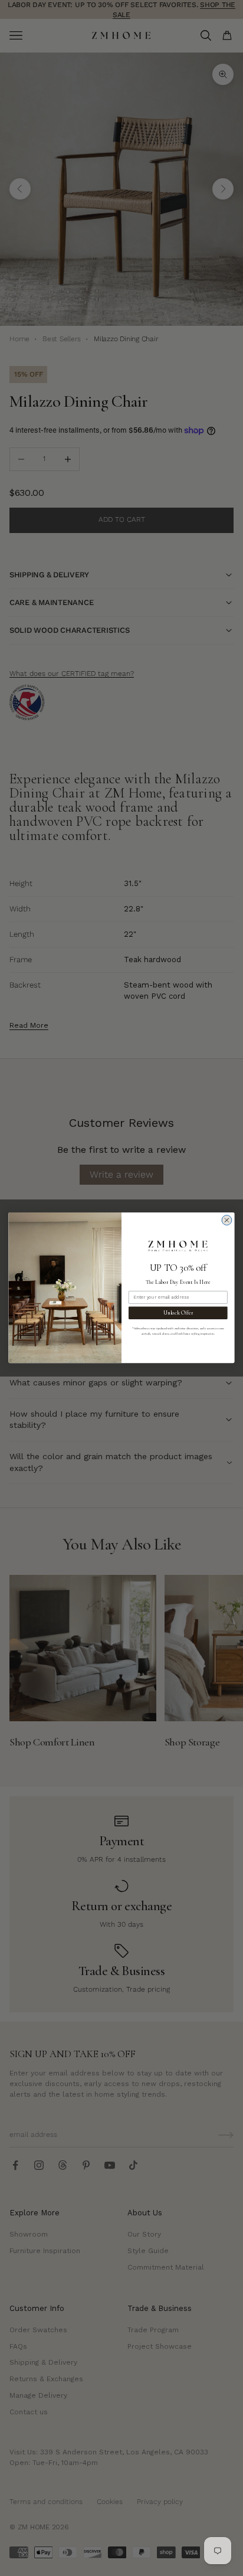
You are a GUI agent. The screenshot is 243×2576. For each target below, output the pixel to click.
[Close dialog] (227, 1220)
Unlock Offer (178, 1313)
